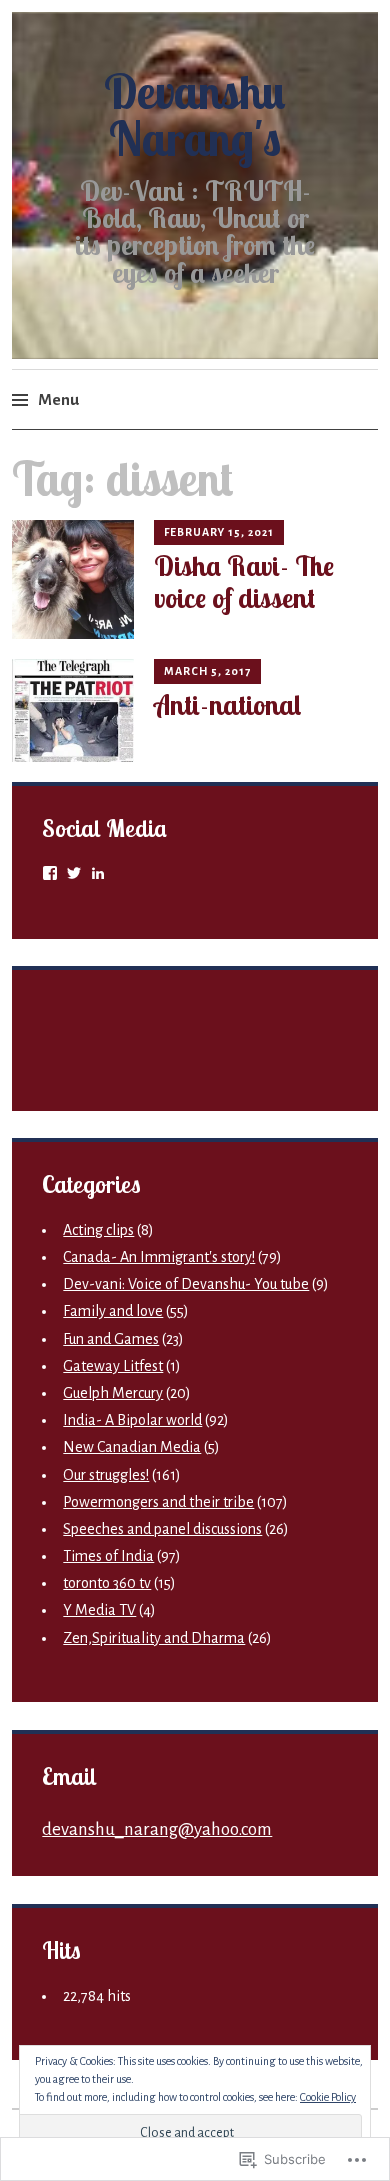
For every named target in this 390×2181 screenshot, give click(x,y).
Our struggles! (106, 1475)
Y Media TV (99, 1610)
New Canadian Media (132, 1447)
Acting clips (98, 1230)
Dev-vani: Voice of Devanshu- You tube (186, 1284)
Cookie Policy (328, 2097)
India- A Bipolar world (132, 1420)
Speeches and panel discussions (162, 1529)
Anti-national (228, 705)
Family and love (113, 1311)
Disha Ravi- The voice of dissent (244, 582)
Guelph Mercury (113, 1393)
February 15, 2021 (219, 532)
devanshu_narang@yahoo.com (157, 1829)
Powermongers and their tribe (158, 1502)
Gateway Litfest (113, 1366)
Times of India (108, 1556)
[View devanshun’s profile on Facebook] (50, 873)
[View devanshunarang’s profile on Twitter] (74, 873)
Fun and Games (111, 1339)
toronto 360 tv (107, 1583)
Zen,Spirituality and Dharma (154, 1638)
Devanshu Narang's (195, 115)
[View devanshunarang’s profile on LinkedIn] (98, 873)
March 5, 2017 (207, 671)
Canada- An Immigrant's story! (159, 1257)
